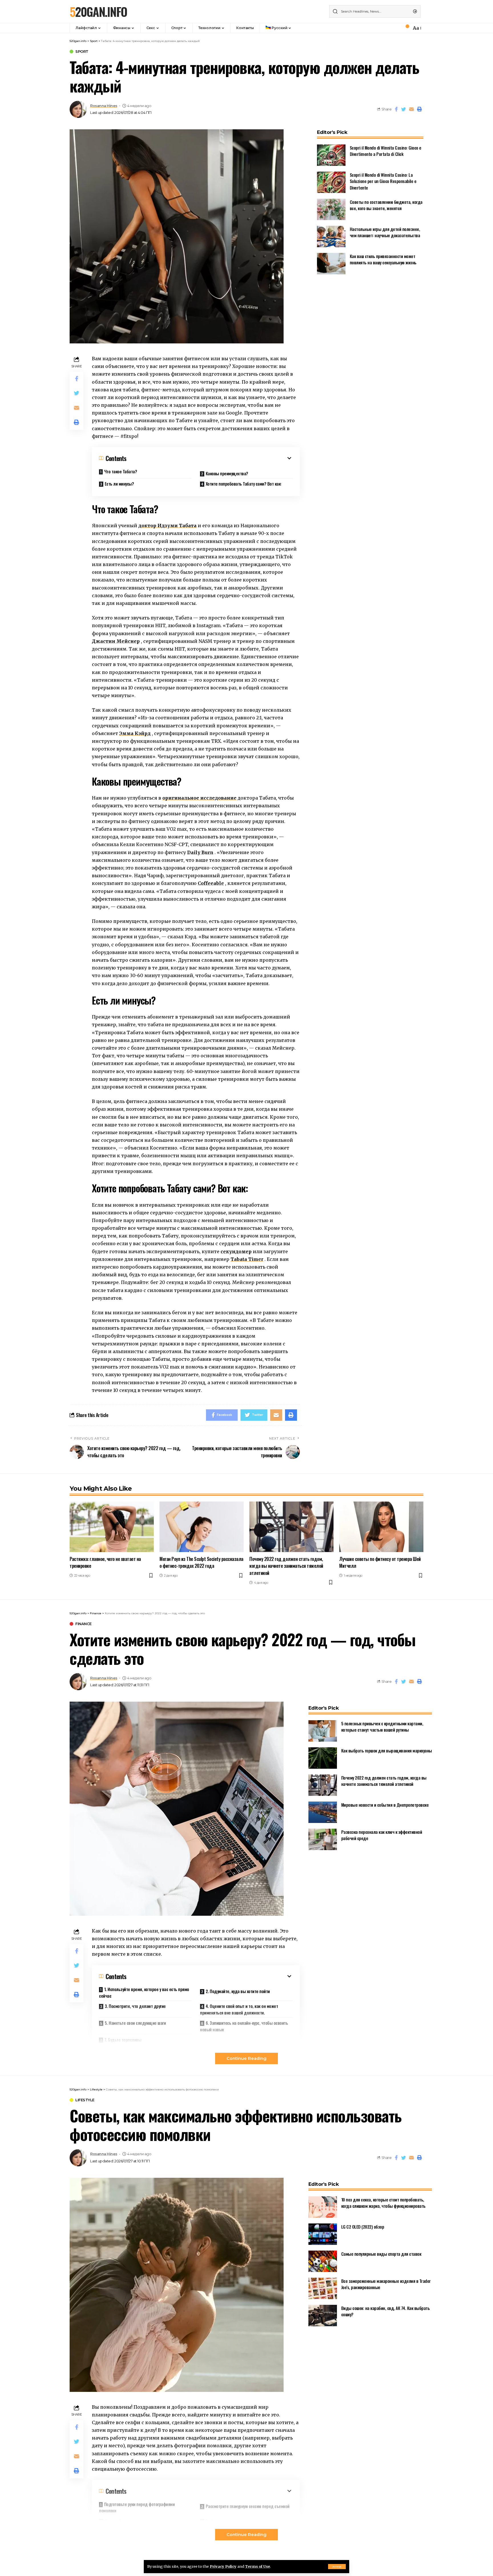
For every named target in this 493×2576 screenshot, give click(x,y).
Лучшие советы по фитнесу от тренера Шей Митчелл (380, 1562)
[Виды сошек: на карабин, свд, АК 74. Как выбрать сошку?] (323, 2316)
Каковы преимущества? (227, 473)
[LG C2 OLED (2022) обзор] (323, 2234)
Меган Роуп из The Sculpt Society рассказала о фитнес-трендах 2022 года (201, 1562)
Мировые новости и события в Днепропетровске (385, 1805)
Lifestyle (85, 2100)
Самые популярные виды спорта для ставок (381, 2254)
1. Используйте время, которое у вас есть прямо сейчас (144, 1992)
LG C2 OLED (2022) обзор (363, 2227)
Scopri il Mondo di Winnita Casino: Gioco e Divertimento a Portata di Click (386, 151)
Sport (82, 52)
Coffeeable (211, 883)
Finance (83, 1624)
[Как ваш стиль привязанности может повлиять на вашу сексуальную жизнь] (331, 264)
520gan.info (98, 11)
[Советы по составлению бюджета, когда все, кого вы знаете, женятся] (331, 209)
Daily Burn (200, 852)
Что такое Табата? (121, 471)
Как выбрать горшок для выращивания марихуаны (387, 1750)
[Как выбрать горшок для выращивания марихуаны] (323, 1758)
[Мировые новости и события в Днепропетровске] (323, 1812)
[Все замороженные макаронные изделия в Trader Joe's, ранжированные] (323, 2288)
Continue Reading (246, 2058)
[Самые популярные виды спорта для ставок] (323, 2261)
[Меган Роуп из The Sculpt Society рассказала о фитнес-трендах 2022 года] (202, 1527)
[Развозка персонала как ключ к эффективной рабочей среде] (323, 1839)
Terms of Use (257, 2566)
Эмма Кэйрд (135, 733)
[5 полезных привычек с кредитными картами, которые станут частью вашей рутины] (323, 1731)
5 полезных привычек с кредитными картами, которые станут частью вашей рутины (382, 1727)
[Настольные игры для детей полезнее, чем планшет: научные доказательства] (331, 237)
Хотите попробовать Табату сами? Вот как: (244, 484)
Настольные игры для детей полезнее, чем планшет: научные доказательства (385, 232)
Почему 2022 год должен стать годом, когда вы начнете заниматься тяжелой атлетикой (286, 1566)
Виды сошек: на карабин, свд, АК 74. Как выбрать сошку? (386, 2311)
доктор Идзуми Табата (167, 526)
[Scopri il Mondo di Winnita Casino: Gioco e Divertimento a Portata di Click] (331, 155)
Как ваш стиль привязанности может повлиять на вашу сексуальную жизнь (383, 259)
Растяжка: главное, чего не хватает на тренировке (105, 1562)
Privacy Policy (223, 2566)
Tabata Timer (247, 1259)
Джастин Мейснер (116, 641)
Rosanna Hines (104, 106)
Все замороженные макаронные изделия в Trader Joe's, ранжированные (386, 2284)
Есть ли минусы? (119, 484)
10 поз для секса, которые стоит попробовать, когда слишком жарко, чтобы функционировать (383, 2203)
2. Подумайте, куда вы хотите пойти (238, 1991)
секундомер (236, 1251)
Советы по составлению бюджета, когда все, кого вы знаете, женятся (386, 205)
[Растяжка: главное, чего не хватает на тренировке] (112, 1527)
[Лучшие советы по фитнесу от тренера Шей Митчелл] (381, 1527)
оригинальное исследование (199, 798)
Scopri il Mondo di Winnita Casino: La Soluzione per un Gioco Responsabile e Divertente (383, 181)
